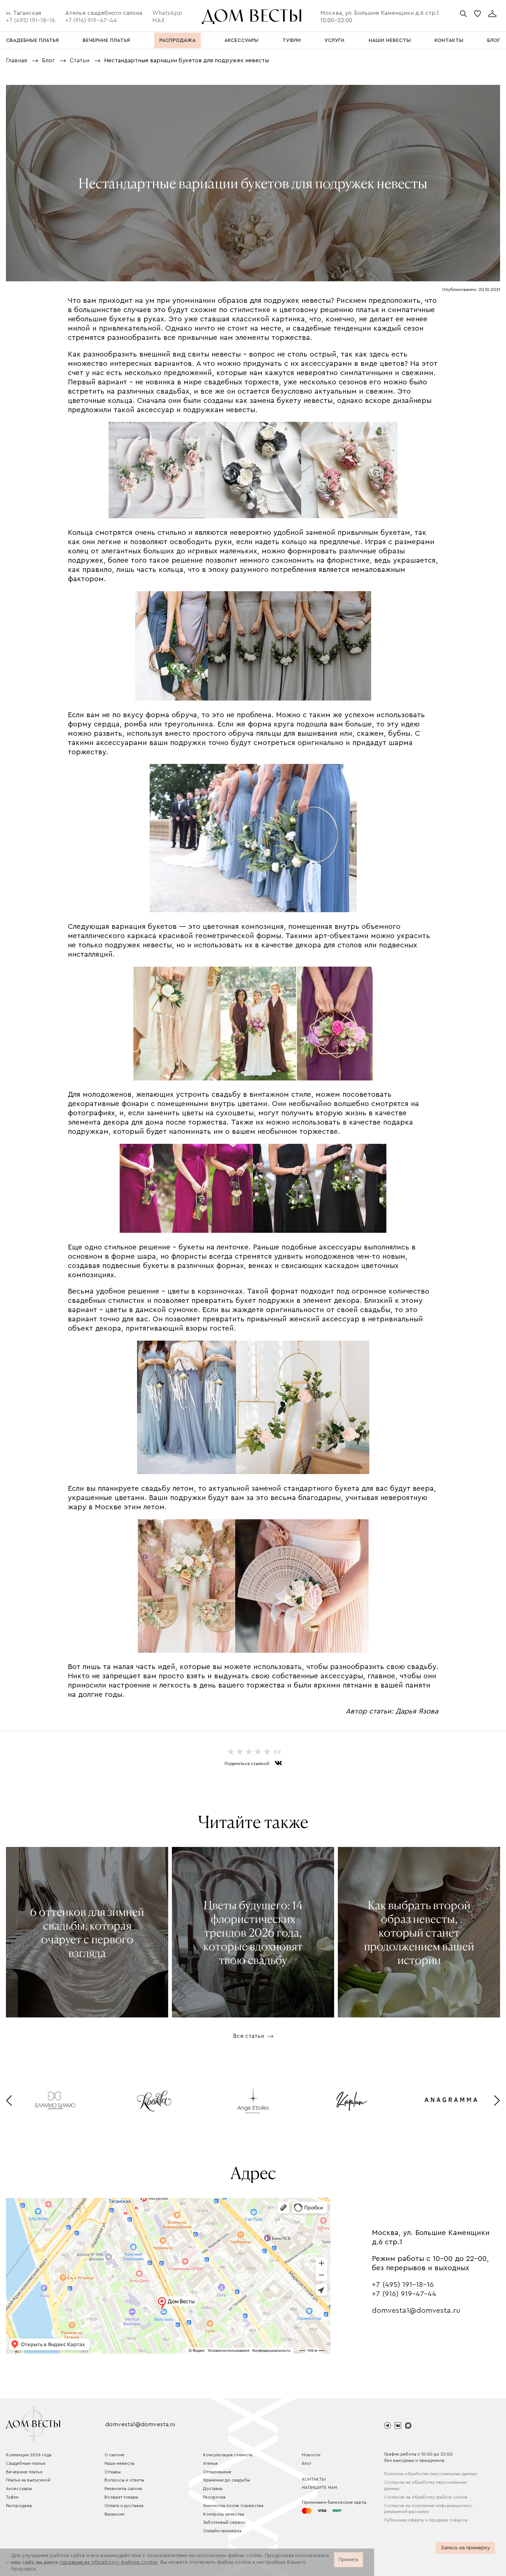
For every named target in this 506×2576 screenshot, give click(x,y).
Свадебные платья (26, 2463)
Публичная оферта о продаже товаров (426, 2520)
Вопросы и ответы (124, 2480)
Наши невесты (119, 2463)
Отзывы (113, 2472)
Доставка (213, 2489)
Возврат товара (121, 2497)
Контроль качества (224, 2514)
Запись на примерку (465, 2548)
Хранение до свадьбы (227, 2480)
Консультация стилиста (228, 2455)
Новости (311, 2455)
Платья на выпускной (28, 2480)
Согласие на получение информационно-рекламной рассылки (429, 2509)
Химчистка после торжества (233, 2506)
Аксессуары (19, 2489)
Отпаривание (217, 2472)
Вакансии (114, 2514)
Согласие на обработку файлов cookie (426, 2497)
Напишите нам (319, 2487)
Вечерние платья (24, 2472)
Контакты (314, 2479)
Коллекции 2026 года (29, 2455)
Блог (307, 2463)
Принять (349, 2560)
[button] (9, 2101)
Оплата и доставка (124, 2506)
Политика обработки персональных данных (431, 2474)
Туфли (12, 2497)
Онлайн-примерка (222, 2531)
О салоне (114, 2455)
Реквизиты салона (123, 2489)
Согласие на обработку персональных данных (426, 2485)
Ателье (210, 2463)
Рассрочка (214, 2497)
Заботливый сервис (224, 2522)
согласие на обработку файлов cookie (109, 2562)
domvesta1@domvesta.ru (416, 2311)
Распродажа (19, 2506)
